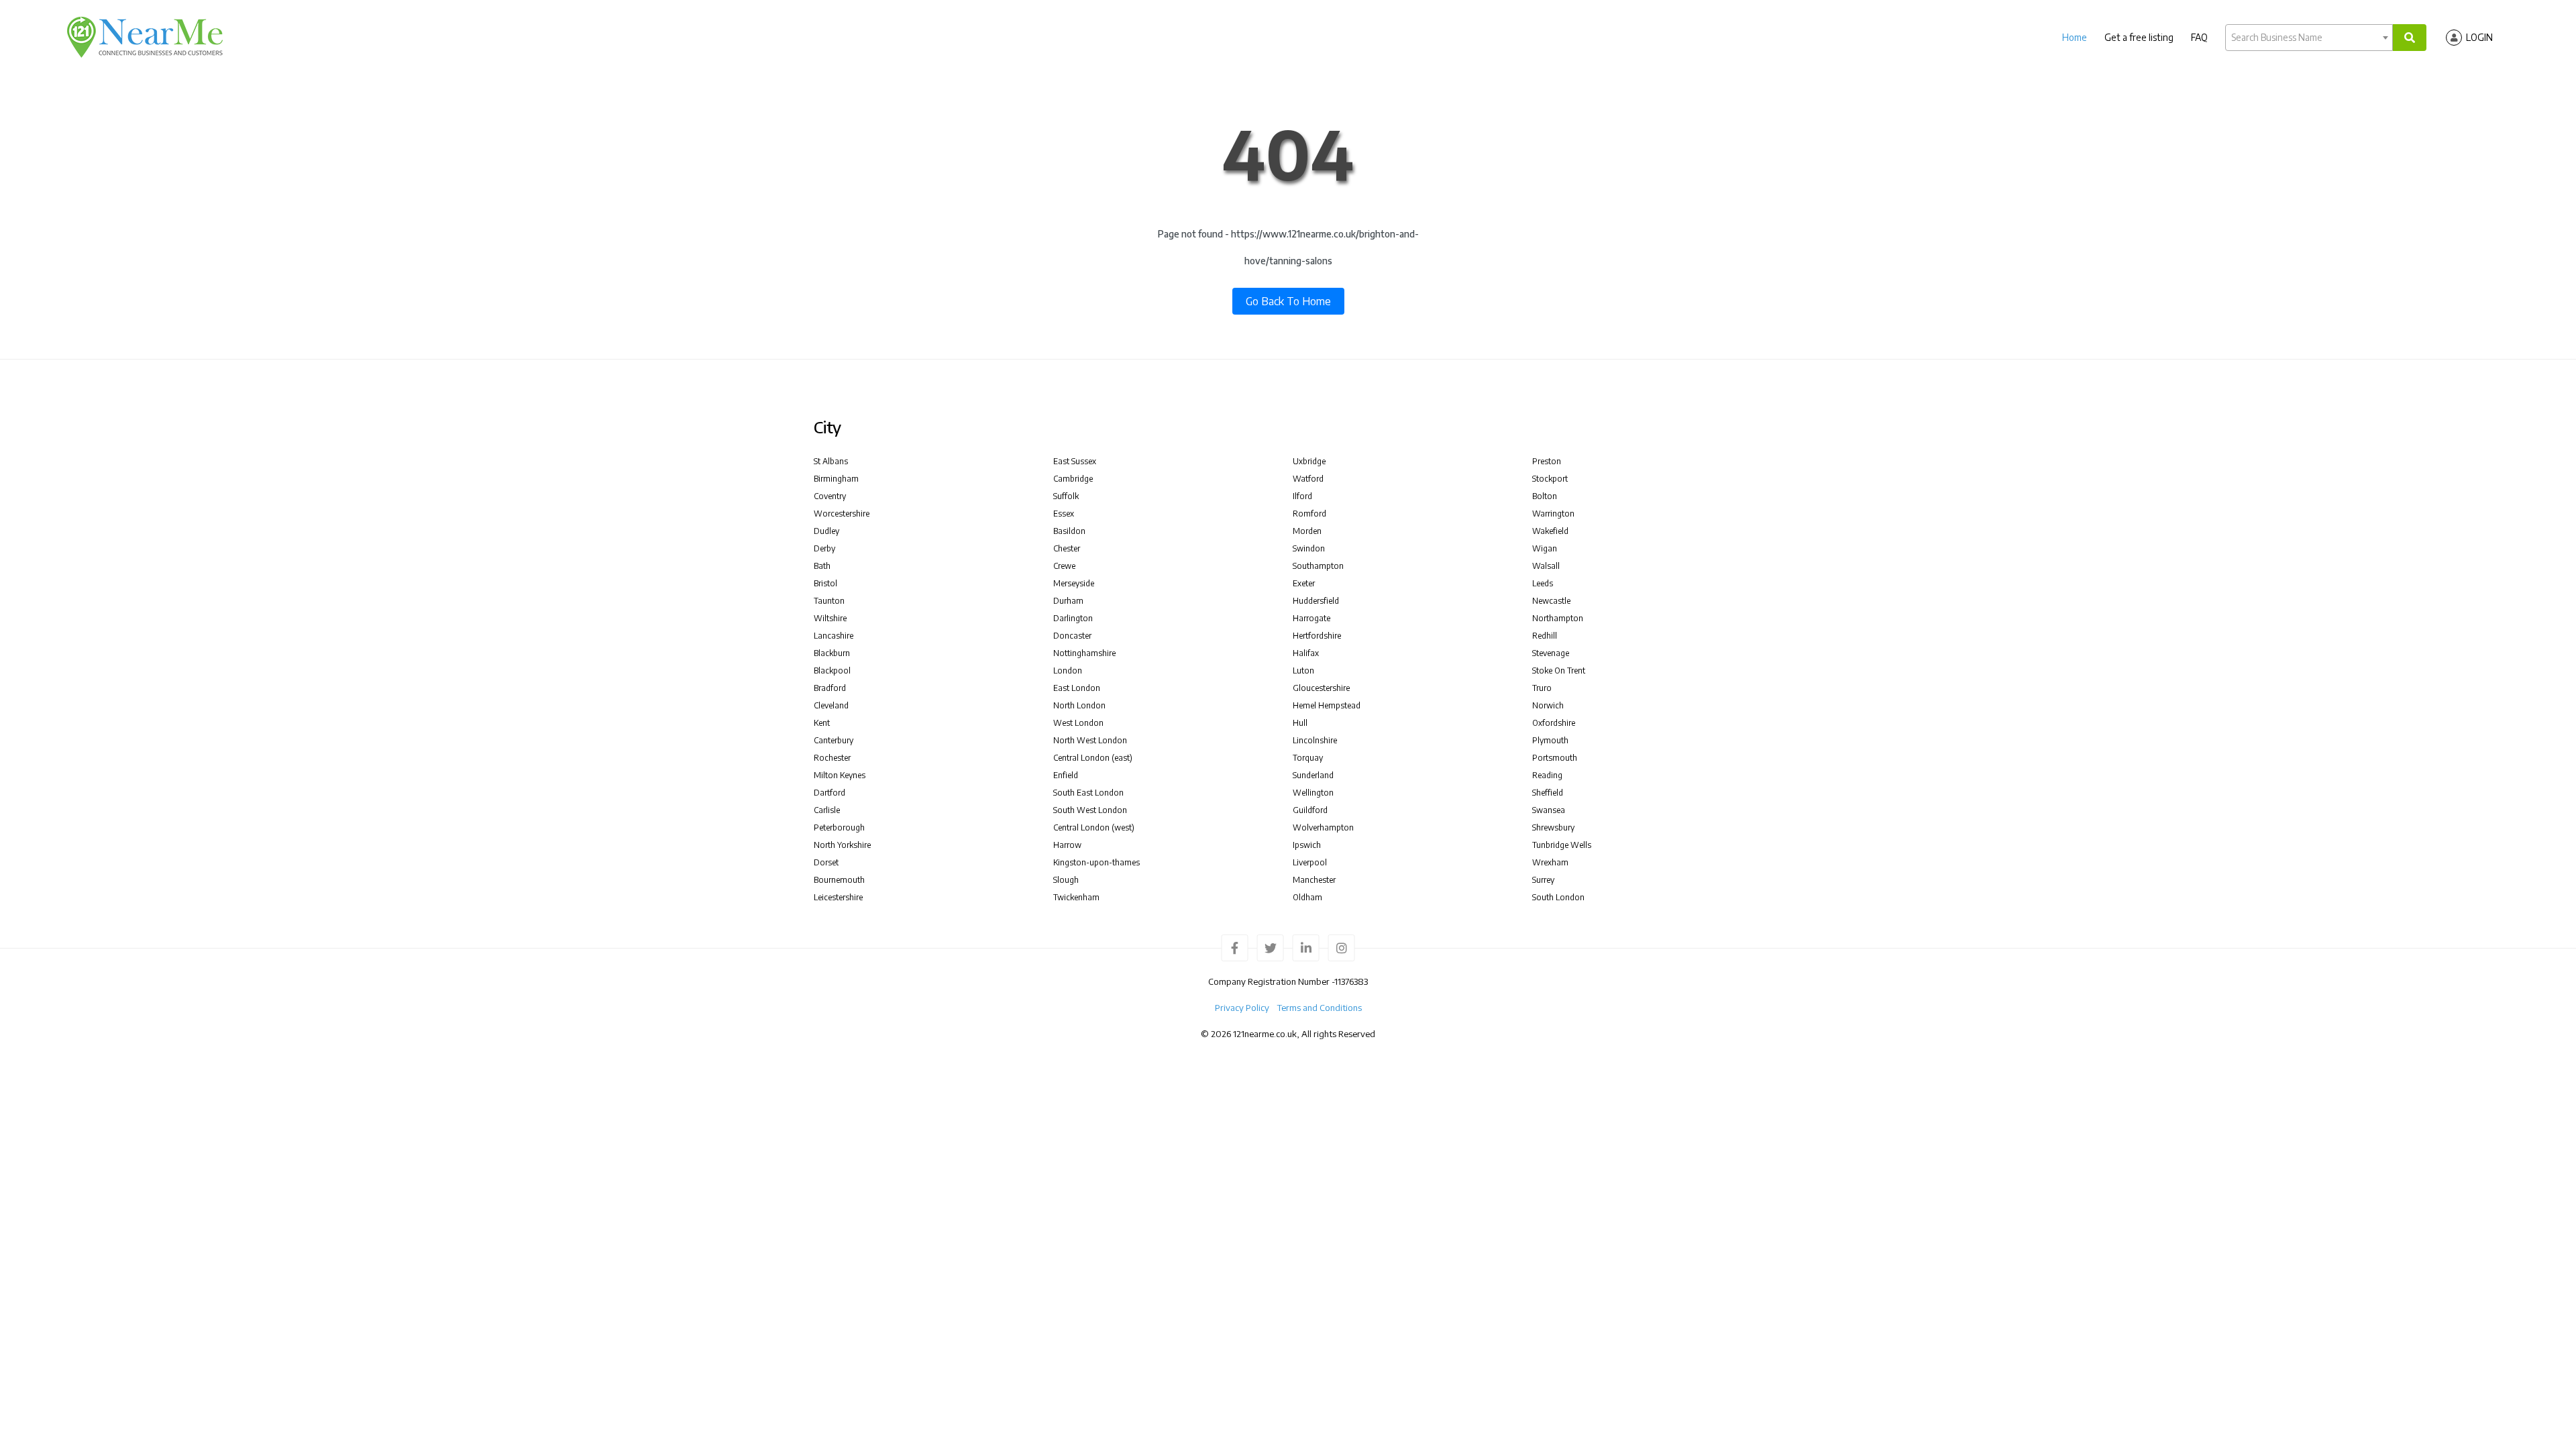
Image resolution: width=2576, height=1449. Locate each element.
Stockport (1550, 479)
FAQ (2199, 37)
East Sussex (1075, 461)
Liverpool (1310, 862)
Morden (1307, 531)
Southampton (1318, 566)
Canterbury (834, 740)
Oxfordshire (1554, 723)
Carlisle (827, 810)
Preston (1547, 461)
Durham (1068, 601)
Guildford (1310, 810)
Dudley (826, 531)
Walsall (1546, 566)
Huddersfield (1316, 601)
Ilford (1302, 496)
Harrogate (1311, 618)
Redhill (1545, 636)
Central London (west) (1094, 827)
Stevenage (1551, 653)
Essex (1064, 514)
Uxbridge (1309, 461)
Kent (822, 723)
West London (1078, 723)
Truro (1542, 688)
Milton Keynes (840, 775)
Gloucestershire (1321, 688)
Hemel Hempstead (1327, 705)
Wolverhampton (1323, 827)
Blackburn (832, 653)
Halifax (1306, 653)
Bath (822, 566)
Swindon (1309, 548)
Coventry (830, 496)
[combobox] (2309, 38)
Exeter (1304, 583)
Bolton (1545, 496)
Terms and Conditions (1320, 1008)
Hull (1300, 723)
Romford (1309, 514)
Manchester (1314, 880)
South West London (1090, 810)
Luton (1303, 670)
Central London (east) (1093, 758)
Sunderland (1313, 775)
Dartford (829, 793)
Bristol (825, 583)
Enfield (1066, 775)
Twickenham (1076, 897)
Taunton (829, 601)
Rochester (832, 758)
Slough (1066, 880)
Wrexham (1550, 862)
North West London (1090, 740)
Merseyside (1074, 583)
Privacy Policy (1242, 1008)
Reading (1547, 775)
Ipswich (1307, 845)
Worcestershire (842, 514)
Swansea (1549, 810)
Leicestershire (838, 897)
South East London (1088, 793)
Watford (1308, 479)
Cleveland (831, 705)
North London (1079, 705)
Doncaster (1072, 636)
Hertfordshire (1317, 636)
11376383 (1351, 981)
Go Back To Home (1288, 301)
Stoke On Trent (1559, 670)
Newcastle (1551, 601)
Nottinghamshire (1084, 653)
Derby (824, 548)
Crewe (1064, 566)
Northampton (1558, 618)
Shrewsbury (1553, 827)
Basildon (1069, 531)
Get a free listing (2139, 37)
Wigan (1545, 548)
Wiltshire (830, 618)
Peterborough (839, 827)
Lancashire (834, 636)
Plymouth (1550, 740)
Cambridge (1073, 479)
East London (1077, 688)
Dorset (826, 862)
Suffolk (1066, 496)
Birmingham (836, 479)
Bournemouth (839, 880)
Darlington (1073, 618)
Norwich (1548, 705)
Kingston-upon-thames (1096, 862)
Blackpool (832, 670)
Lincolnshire (1315, 740)
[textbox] (2309, 38)
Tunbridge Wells (1562, 845)
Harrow (1067, 845)
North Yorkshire (842, 845)
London (1068, 670)
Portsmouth (1555, 758)
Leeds (1543, 583)
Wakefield (1550, 531)
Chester (1067, 548)
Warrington (1553, 514)
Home (2075, 37)
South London (1558, 897)
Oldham (1307, 897)
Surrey (1543, 880)
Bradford (830, 688)
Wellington (1313, 793)
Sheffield (1548, 793)
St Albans (831, 461)
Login (2479, 37)
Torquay (1308, 758)
